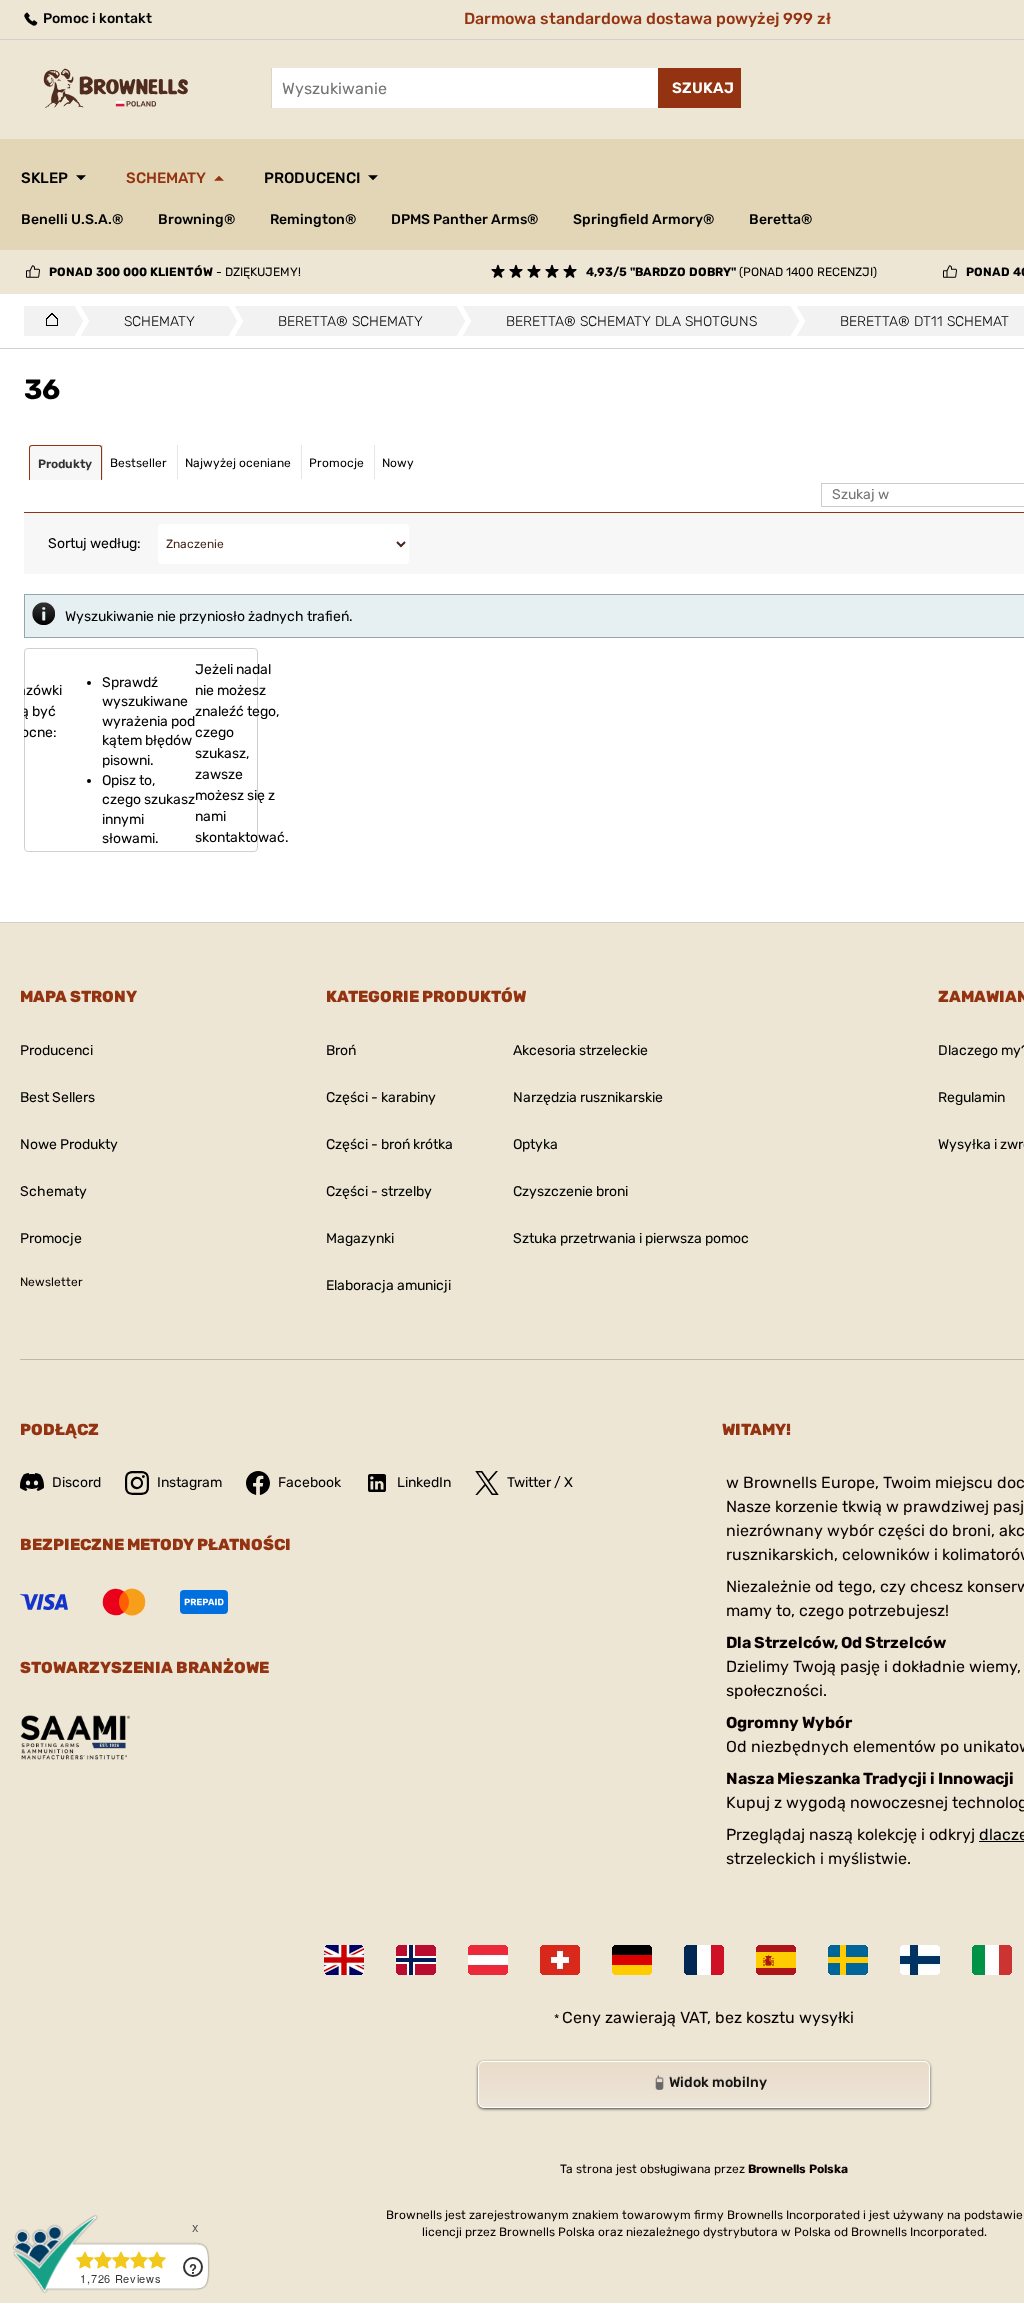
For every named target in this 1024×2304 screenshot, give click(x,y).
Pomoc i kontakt (96, 18)
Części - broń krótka (389, 1144)
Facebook (309, 1482)
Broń (341, 1050)
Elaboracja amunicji (388, 1285)
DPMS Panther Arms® (464, 219)
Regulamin (971, 1097)
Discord (76, 1482)
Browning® (196, 219)
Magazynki (360, 1238)
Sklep (44, 178)
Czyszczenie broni (570, 1191)
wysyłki (826, 2017)
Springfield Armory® (643, 219)
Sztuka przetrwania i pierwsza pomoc (631, 1238)
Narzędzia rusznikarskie (588, 1097)
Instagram (189, 1482)
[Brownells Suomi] (920, 1960)
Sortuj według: (94, 543)
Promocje (51, 1238)
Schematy (166, 178)
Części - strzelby (379, 1191)
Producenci (312, 178)
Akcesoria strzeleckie (580, 1050)
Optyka (535, 1144)
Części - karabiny (381, 1097)
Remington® (313, 219)
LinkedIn (424, 1482)
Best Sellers (57, 1097)
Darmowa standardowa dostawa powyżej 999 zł (647, 18)
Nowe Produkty (69, 1144)
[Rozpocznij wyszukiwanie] (699, 88)
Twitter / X (540, 1482)
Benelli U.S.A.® (72, 219)
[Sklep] (46, 321)
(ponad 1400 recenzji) (731, 272)
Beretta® (780, 219)
